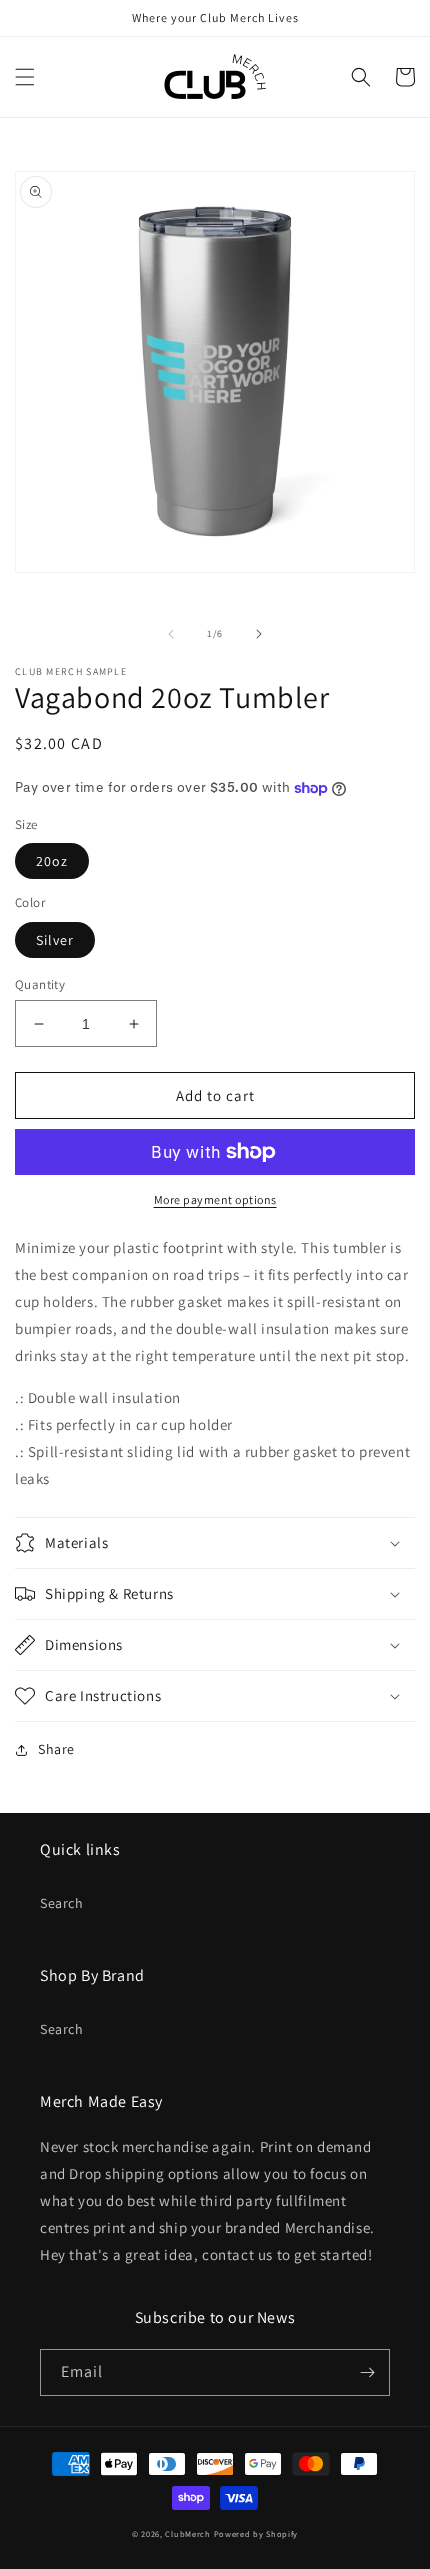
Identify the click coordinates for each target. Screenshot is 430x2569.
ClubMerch (187, 2533)
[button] (25, 77)
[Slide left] (171, 634)
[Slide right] (259, 634)
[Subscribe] (367, 2372)
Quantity (40, 984)
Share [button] (56, 1749)
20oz (52, 861)
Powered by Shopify (256, 2533)
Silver (55, 940)
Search (62, 1903)
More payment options (215, 1199)
